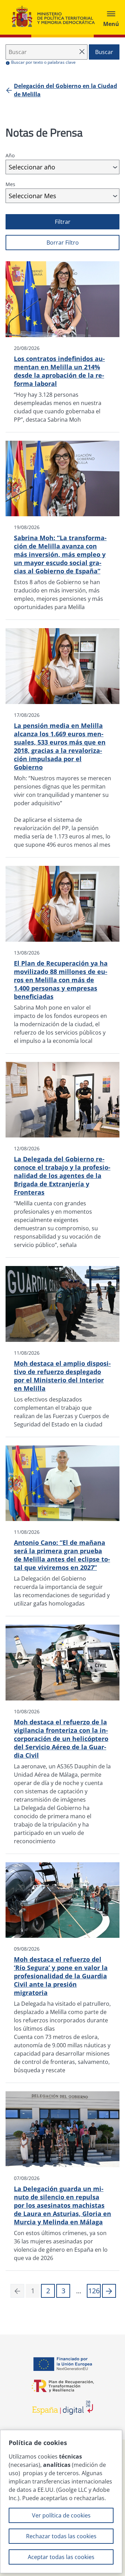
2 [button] (48, 2291)
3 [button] (63, 2291)
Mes (10, 184)
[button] (109, 2291)
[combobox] (62, 167)
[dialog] (61, 2502)
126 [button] (94, 2291)
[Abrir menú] (111, 17)
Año (10, 155)
